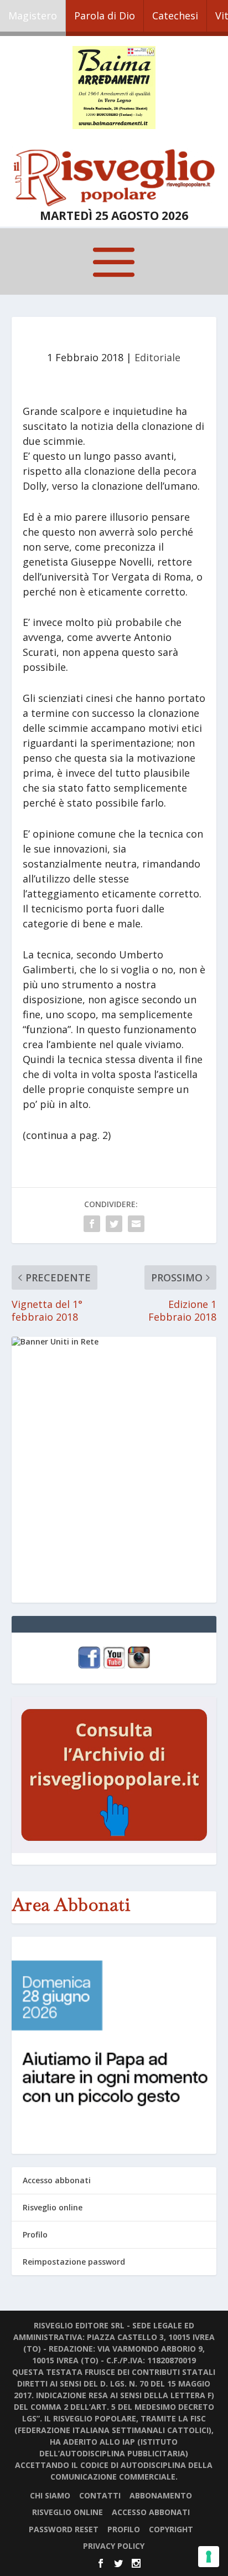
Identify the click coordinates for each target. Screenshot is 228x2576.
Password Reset (64, 2529)
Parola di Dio (105, 16)
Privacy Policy (114, 2546)
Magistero (33, 16)
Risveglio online (53, 2207)
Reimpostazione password (74, 2262)
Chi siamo (50, 2495)
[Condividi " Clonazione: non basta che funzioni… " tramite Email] (136, 1224)
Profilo (35, 2234)
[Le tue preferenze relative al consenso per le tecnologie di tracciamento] (209, 2557)
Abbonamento (161, 2495)
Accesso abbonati (57, 2180)
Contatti (100, 2495)
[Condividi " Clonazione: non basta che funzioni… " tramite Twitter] (114, 1224)
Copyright (171, 2529)
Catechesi (175, 16)
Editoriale (157, 357)
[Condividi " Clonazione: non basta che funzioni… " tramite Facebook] (92, 1224)
